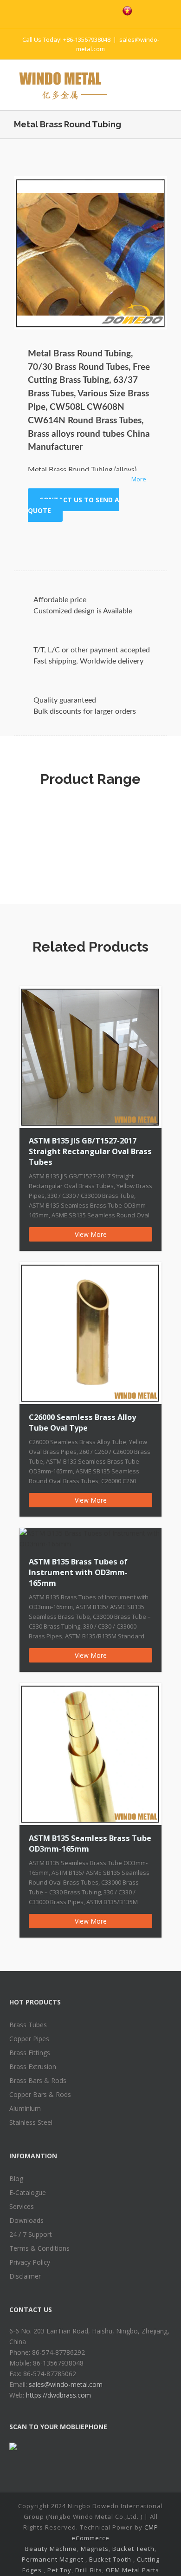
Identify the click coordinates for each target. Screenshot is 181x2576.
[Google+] (90, 540)
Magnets (95, 2549)
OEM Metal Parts (133, 2570)
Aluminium (25, 2108)
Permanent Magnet (53, 2559)
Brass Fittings (30, 2053)
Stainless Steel (31, 2122)
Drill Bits (89, 2570)
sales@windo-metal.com (66, 2384)
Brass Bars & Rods (38, 2080)
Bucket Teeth (133, 2549)
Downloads (26, 2220)
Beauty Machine (51, 2549)
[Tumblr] (75, 540)
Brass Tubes (28, 2025)
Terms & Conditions (39, 2248)
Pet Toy (59, 2570)
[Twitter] (67, 10)
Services (22, 2206)
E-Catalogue (28, 2192)
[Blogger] (106, 10)
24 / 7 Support (31, 2234)
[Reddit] (120, 540)
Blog (16, 2178)
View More (91, 1234)
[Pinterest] (86, 10)
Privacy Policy (30, 2262)
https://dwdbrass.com (58, 2395)
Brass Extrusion (33, 2067)
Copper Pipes (29, 2039)
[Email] (149, 540)
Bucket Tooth (110, 2559)
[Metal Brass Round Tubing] (90, 253)
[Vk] (135, 540)
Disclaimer (25, 2276)
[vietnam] (127, 11)
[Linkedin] (105, 540)
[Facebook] (47, 10)
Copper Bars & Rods (40, 2094)
